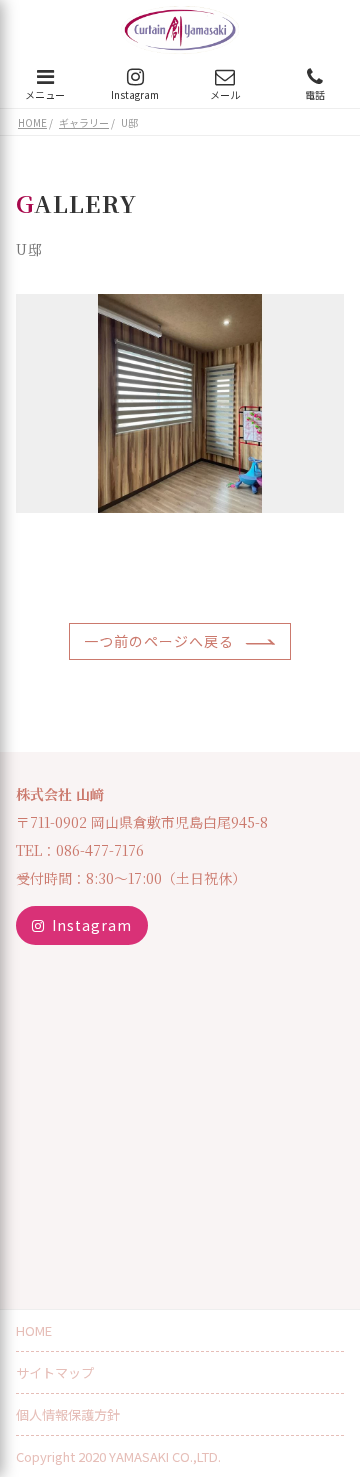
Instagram (135, 94)
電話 (315, 94)
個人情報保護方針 (68, 1414)
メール (225, 94)
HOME (34, 1330)
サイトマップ (55, 1372)
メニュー (45, 94)
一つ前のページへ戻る (159, 641)
